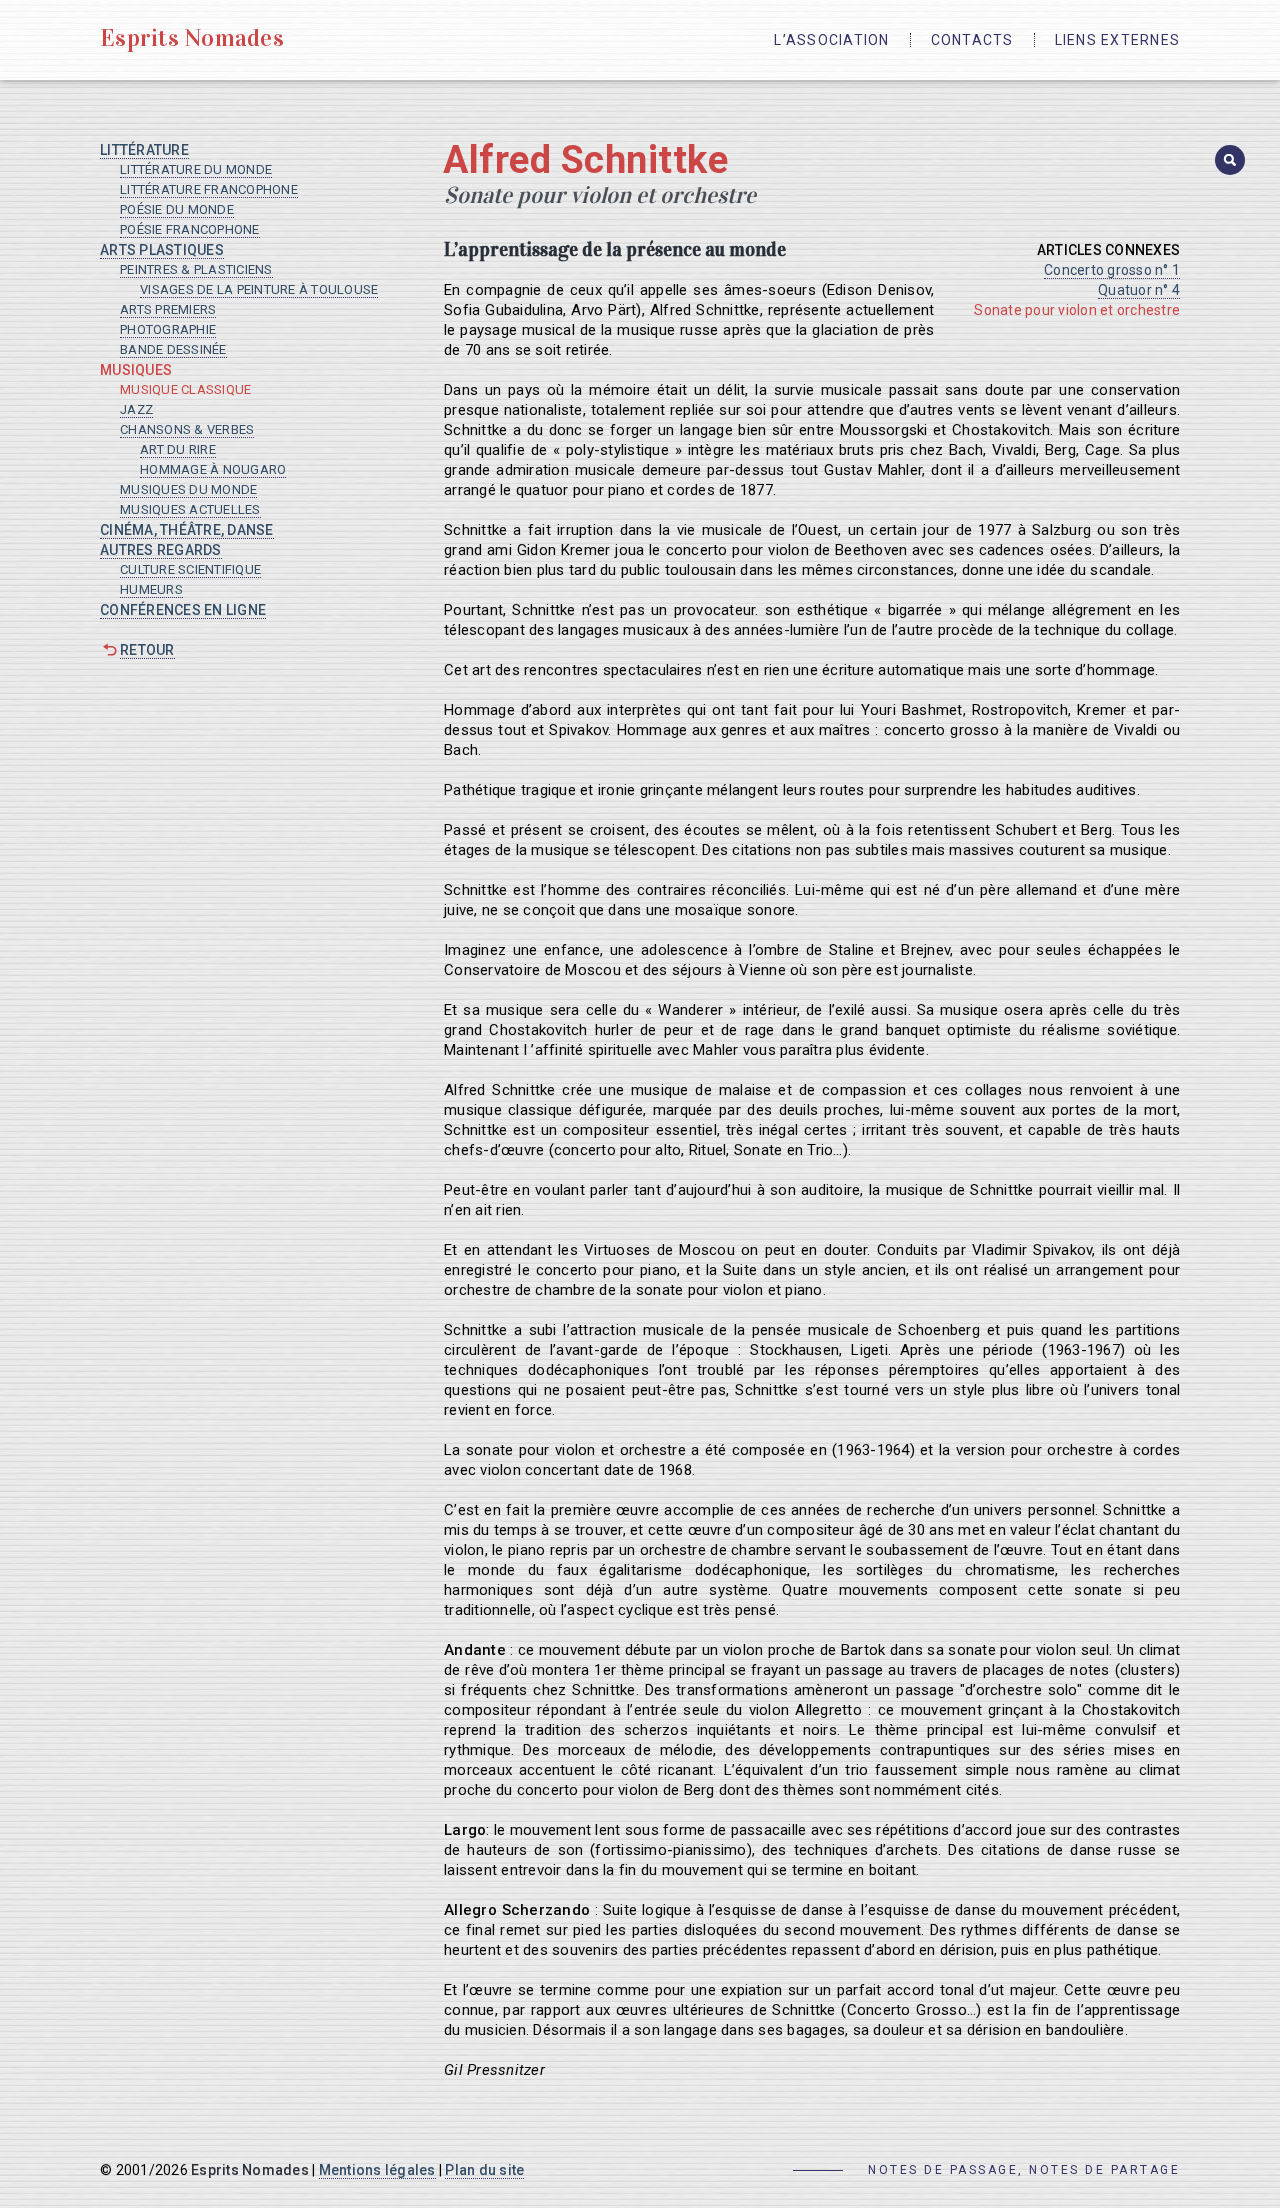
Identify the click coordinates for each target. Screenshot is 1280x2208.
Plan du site (484, 2170)
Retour (147, 650)
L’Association (831, 40)
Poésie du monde (177, 209)
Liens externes (1118, 40)
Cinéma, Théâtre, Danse (187, 530)
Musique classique (185, 389)
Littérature (144, 150)
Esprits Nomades (192, 38)
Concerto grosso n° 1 (1112, 270)
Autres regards (161, 550)
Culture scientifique (190, 569)
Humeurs (151, 589)
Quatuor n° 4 (1139, 290)
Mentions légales (377, 2170)
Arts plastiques (162, 250)
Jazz (136, 409)
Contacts (972, 40)
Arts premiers (168, 309)
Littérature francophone (209, 189)
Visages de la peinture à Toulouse (259, 289)
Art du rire (178, 449)
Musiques (136, 370)
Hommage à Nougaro (213, 469)
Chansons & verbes (187, 429)
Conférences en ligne (183, 610)
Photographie (168, 329)
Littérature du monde (196, 169)
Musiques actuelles (190, 509)
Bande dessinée (173, 349)
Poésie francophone (190, 229)
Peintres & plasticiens (196, 269)
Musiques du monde (188, 489)
